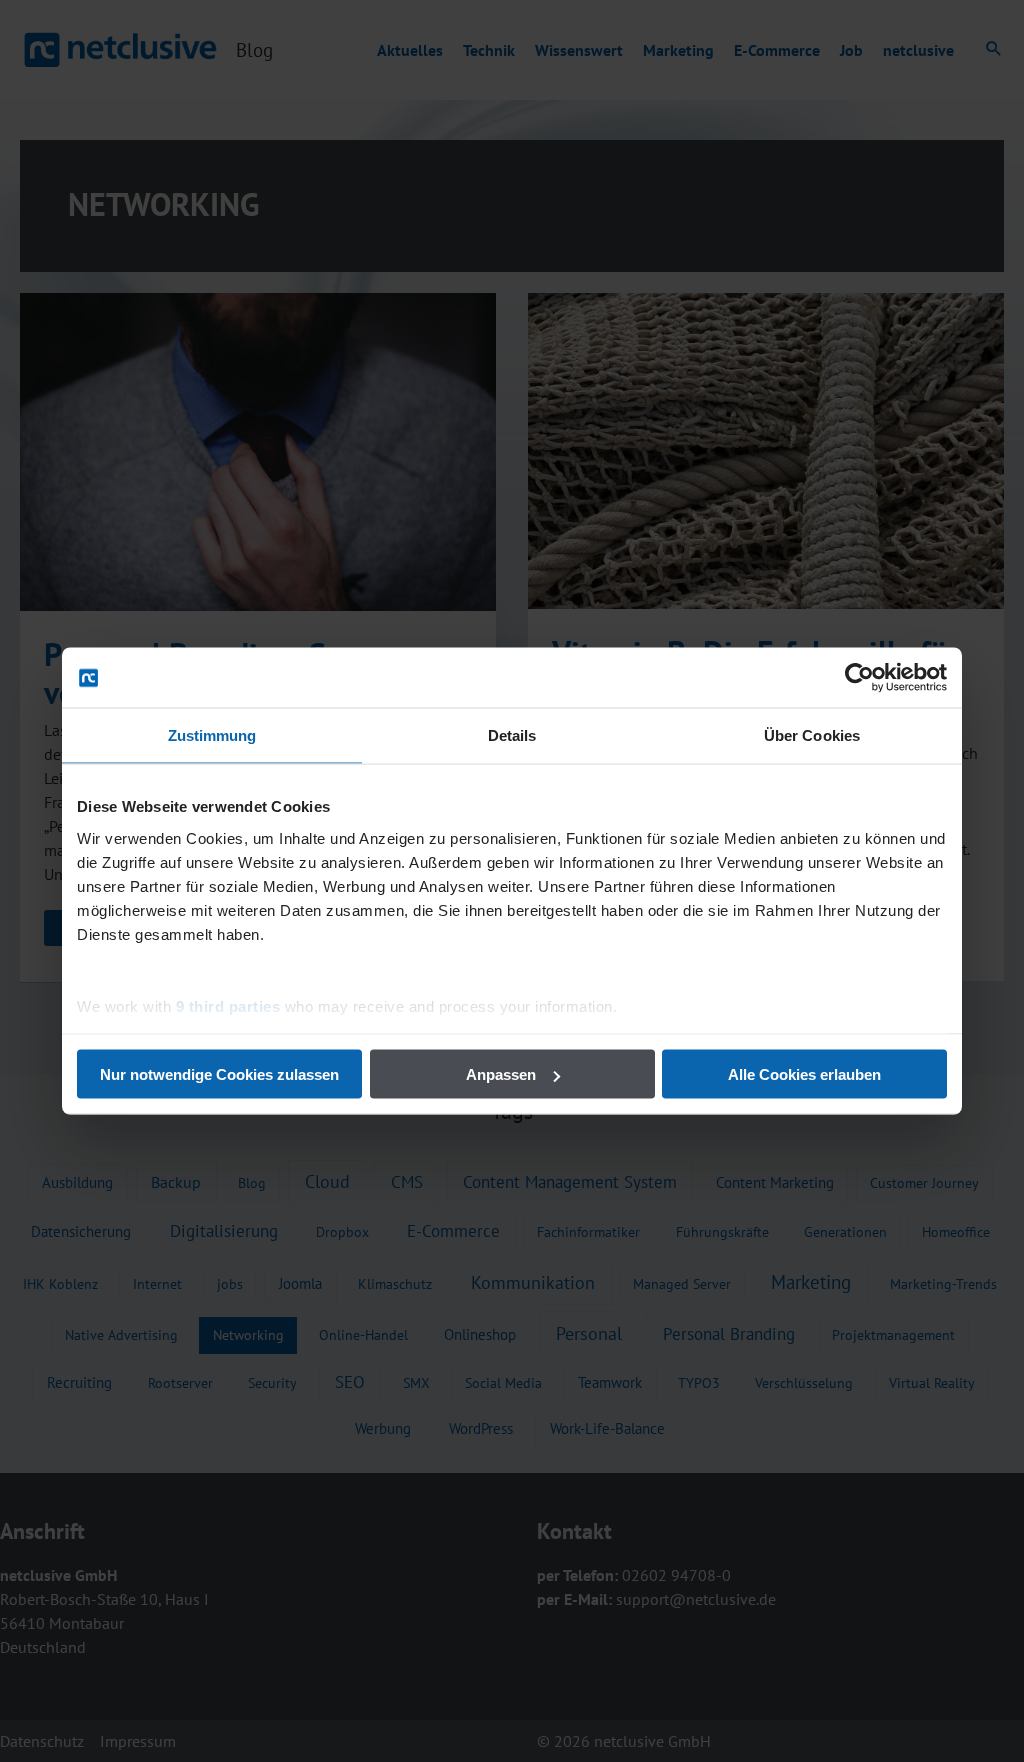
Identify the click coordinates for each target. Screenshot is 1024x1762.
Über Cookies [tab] (812, 735)
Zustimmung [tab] (212, 735)
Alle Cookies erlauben (804, 1074)
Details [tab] (512, 735)
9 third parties (228, 1005)
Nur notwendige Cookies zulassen (219, 1074)
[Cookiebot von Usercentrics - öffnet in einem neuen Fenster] (859, 678)
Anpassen (501, 1074)
